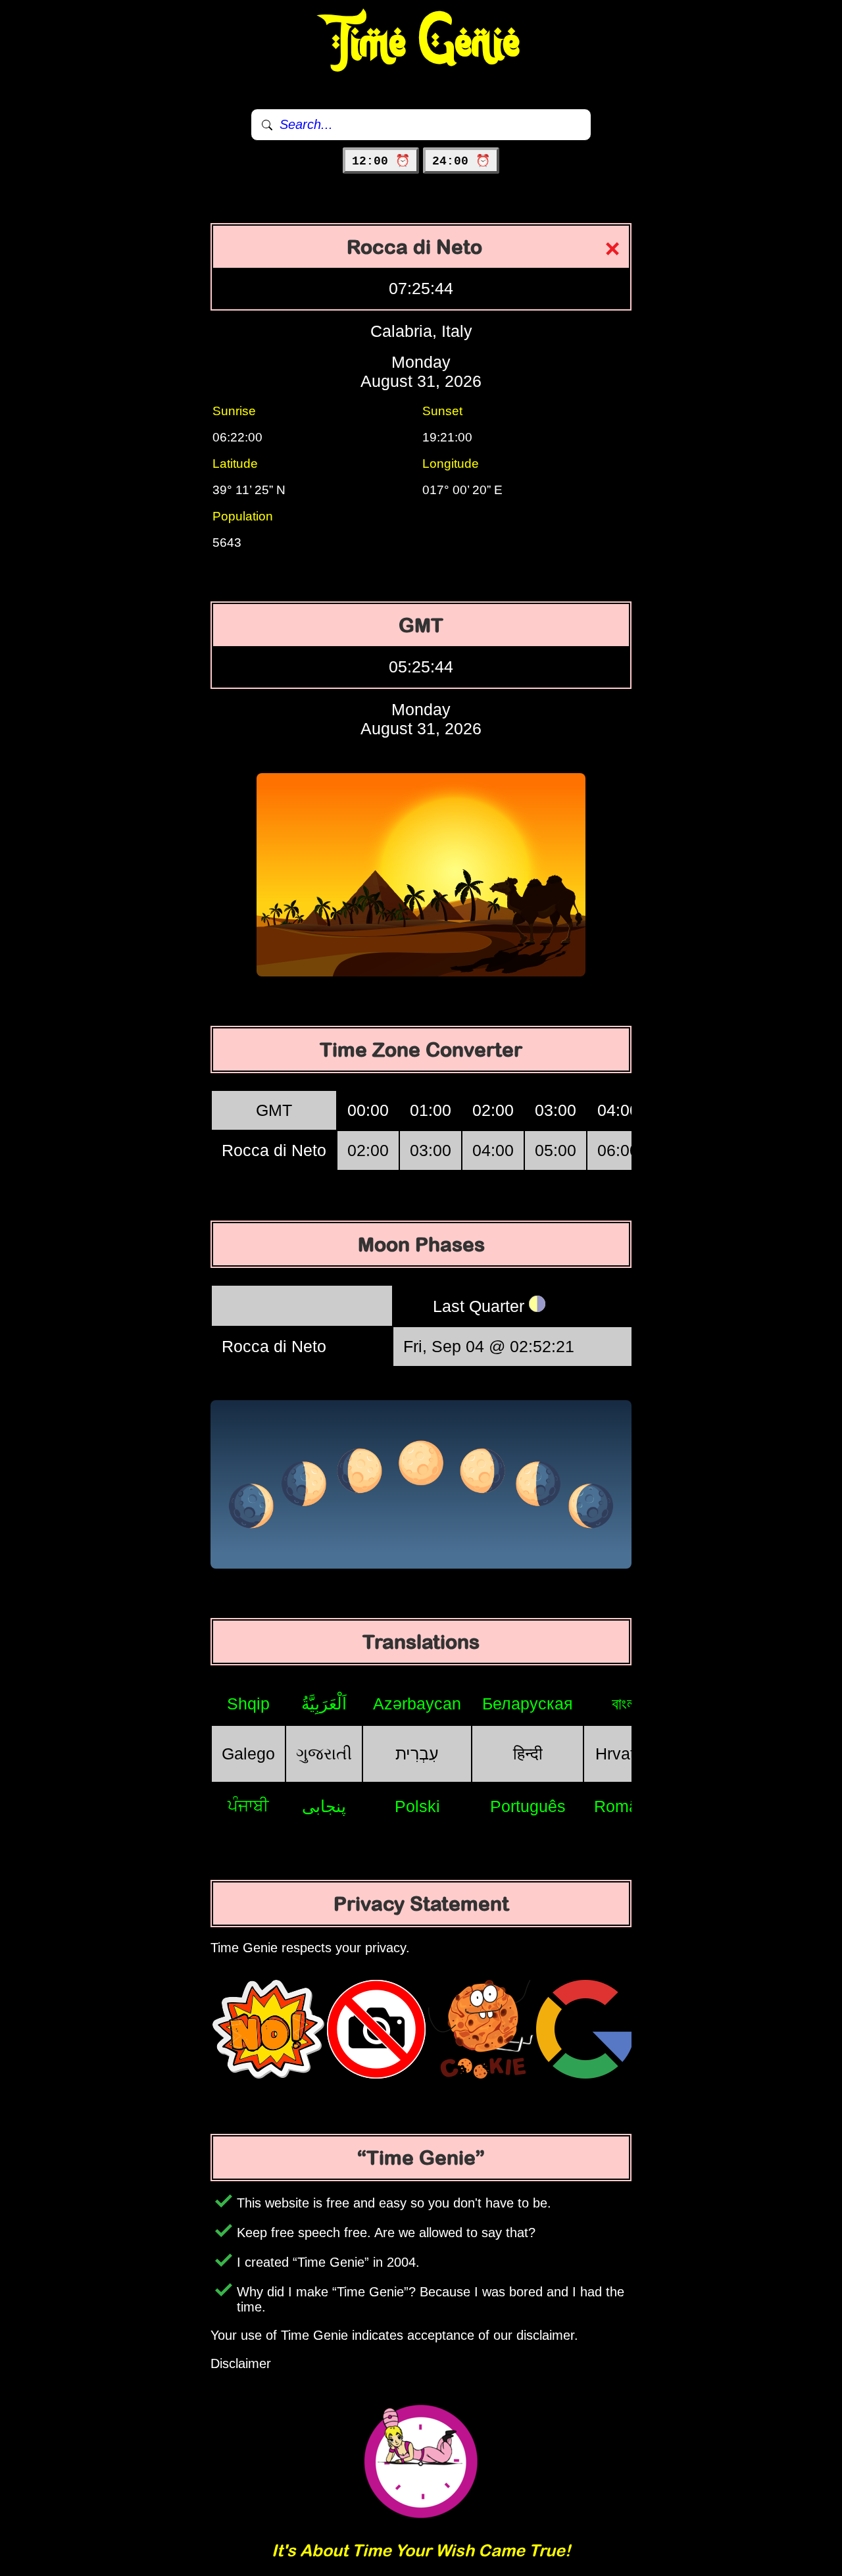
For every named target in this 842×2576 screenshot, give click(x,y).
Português (528, 1806)
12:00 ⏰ (381, 161)
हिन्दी (528, 1754)
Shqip (248, 1704)
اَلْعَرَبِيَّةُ (324, 1704)
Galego (248, 1754)
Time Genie (421, 43)
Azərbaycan (417, 1704)
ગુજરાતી (324, 1754)
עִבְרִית (417, 1754)
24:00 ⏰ (461, 161)
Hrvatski (626, 1754)
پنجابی (324, 1806)
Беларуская (528, 1704)
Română (625, 1806)
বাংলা (625, 1704)
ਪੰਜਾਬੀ (248, 1806)
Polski (417, 1806)
